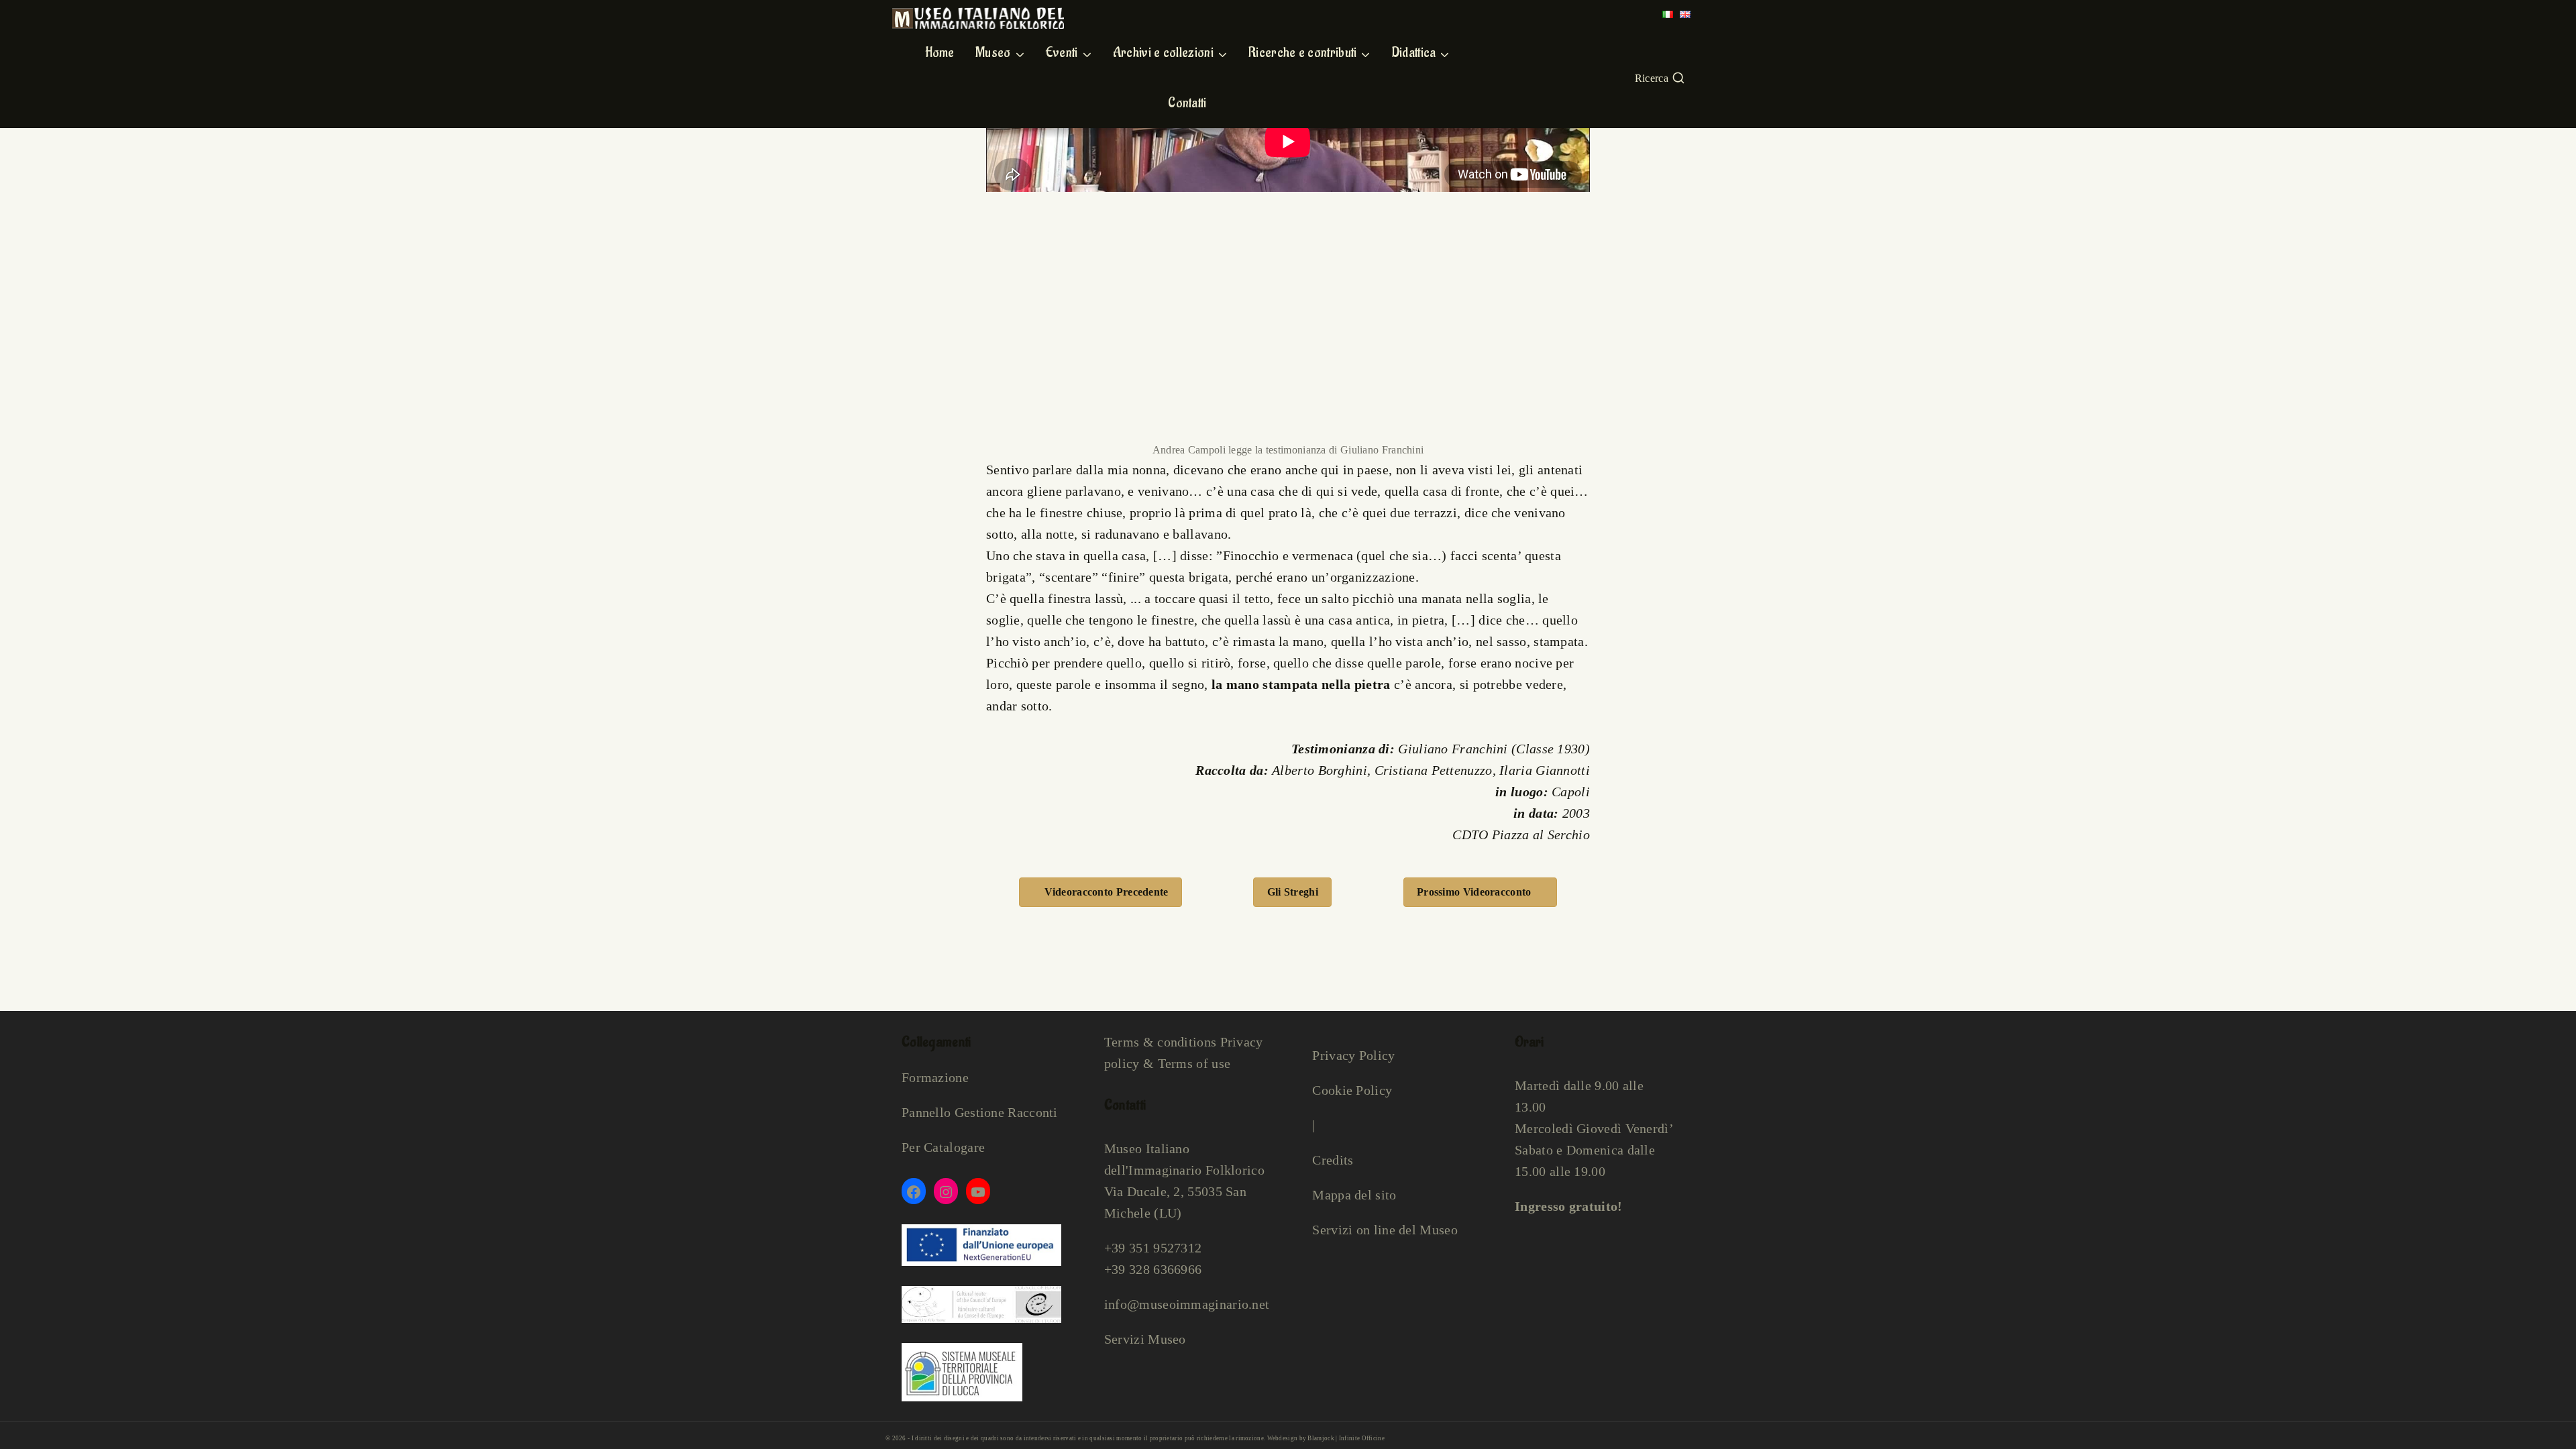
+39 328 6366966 (1153, 1269)
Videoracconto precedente (1106, 892)
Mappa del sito (1354, 1195)
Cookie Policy (1352, 1090)
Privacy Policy (1353, 1055)
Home (940, 53)
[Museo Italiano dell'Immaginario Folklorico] (978, 18)
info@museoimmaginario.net (1187, 1304)
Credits (1333, 1160)
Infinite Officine (1362, 1438)
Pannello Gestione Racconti (980, 1112)
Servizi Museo (1145, 1339)
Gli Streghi (1293, 892)
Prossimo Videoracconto (1474, 892)
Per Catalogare (943, 1147)
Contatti (1187, 103)
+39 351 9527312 (1153, 1248)
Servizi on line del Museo (1385, 1230)
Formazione (935, 1077)
